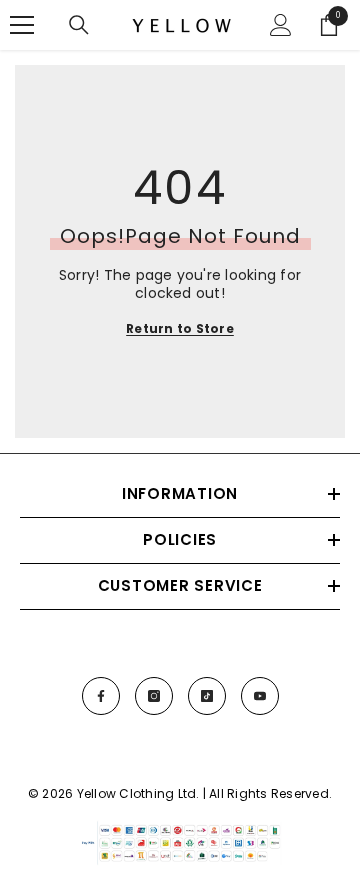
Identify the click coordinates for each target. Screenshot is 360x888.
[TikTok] (207, 696)
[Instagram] (154, 696)
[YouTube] (260, 696)
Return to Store (180, 328)
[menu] (22, 25)
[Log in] (281, 25)
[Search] (79, 25)
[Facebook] (101, 696)
